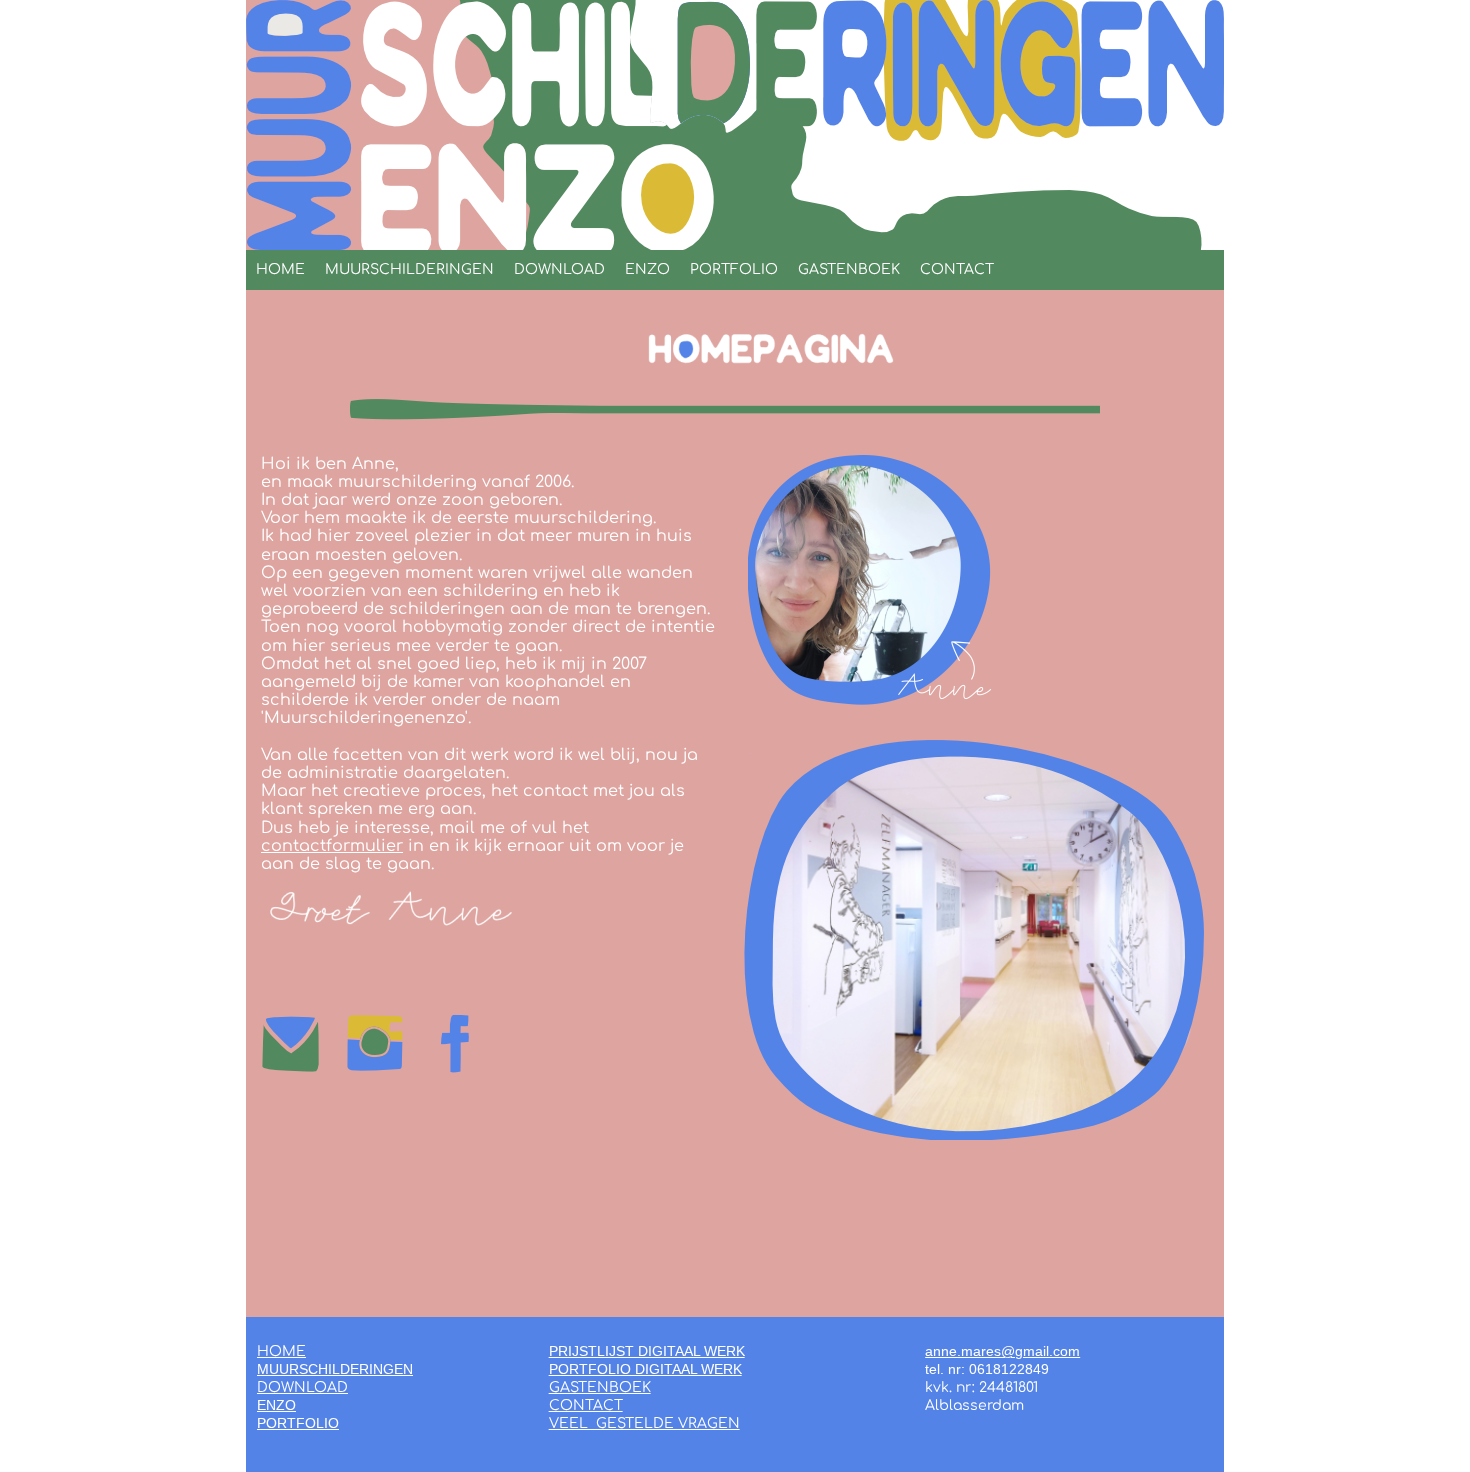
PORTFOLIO (734, 269)
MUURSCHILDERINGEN (409, 269)
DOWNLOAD (559, 269)
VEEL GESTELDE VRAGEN (644, 1423)
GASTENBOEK (849, 269)
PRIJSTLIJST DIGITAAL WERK (647, 1351)
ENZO (647, 269)
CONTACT (957, 269)
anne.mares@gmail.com (1002, 1351)
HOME (280, 269)
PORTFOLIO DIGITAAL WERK (645, 1369)
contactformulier (332, 846)
